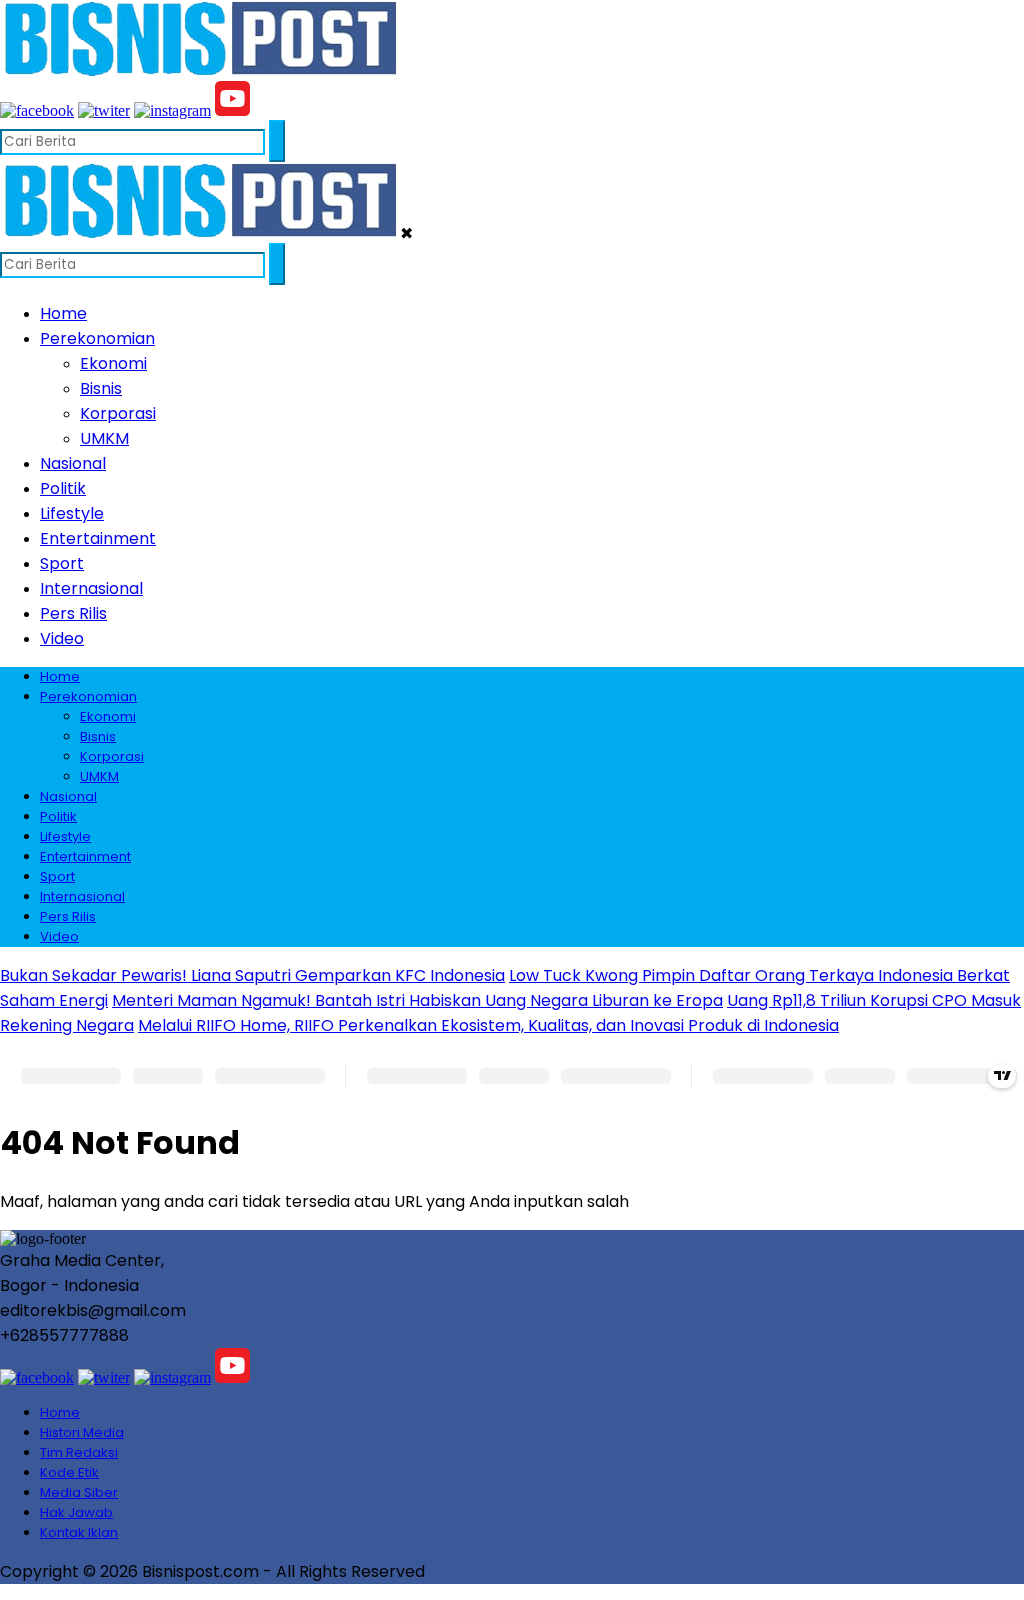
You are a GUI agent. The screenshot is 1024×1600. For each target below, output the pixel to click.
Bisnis (101, 388)
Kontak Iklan (79, 1532)
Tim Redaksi (79, 1452)
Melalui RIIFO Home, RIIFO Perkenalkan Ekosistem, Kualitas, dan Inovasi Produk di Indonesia (488, 1025)
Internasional (91, 588)
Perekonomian (97, 338)
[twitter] (104, 110)
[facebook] (37, 110)
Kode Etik (69, 1472)
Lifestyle (72, 513)
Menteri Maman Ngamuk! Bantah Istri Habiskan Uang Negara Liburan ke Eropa (417, 1000)
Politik (63, 488)
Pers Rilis (73, 613)
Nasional (73, 463)
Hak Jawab (76, 1512)
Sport (62, 563)
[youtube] (232, 110)
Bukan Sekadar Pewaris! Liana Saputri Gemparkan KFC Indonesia (252, 975)
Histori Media (82, 1432)
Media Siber (79, 1492)
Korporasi (118, 413)
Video (62, 638)
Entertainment (98, 538)
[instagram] (172, 110)
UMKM (104, 438)
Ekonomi (113, 363)
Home (63, 313)
